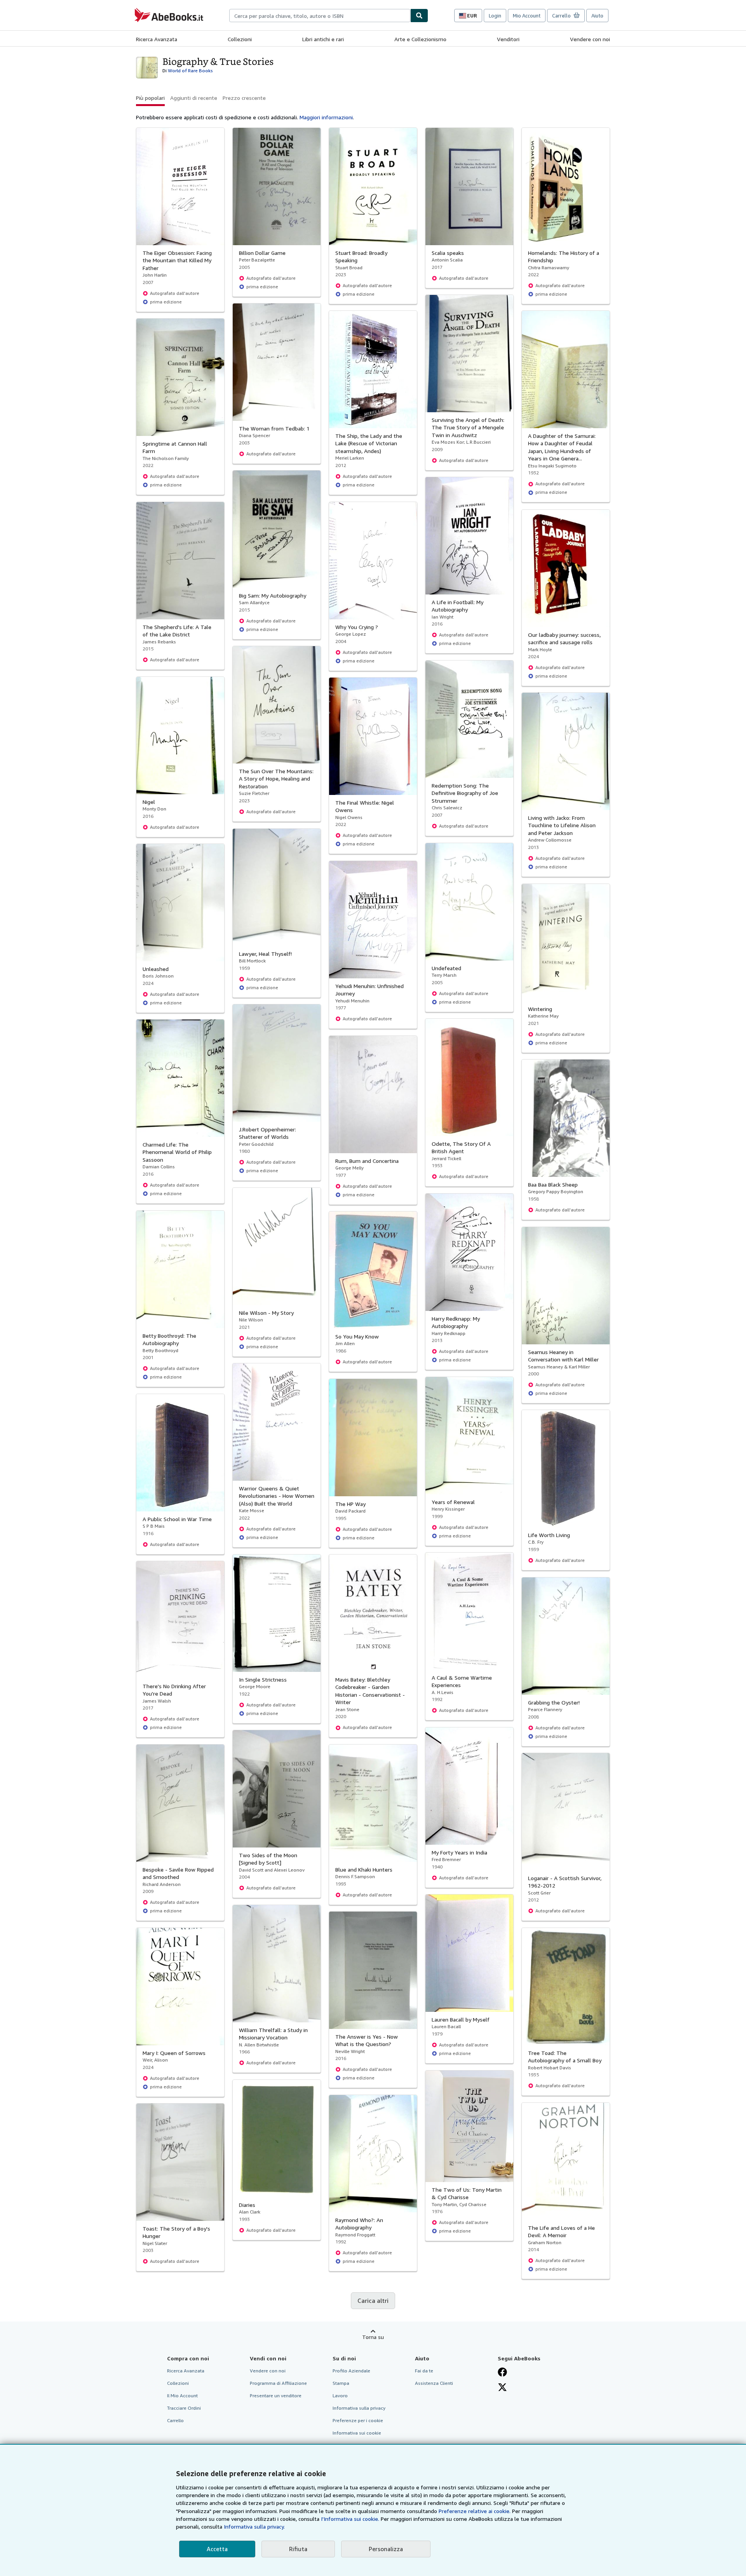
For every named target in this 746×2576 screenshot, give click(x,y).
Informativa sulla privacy (359, 2408)
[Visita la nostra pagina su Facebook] (502, 2372)
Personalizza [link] (386, 2549)
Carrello (175, 2420)
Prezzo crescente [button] (244, 98)
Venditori (508, 39)
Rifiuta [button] (298, 2549)
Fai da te (424, 2371)
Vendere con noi (590, 39)
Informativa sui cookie (357, 2433)
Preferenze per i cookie (358, 2420)
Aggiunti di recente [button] (194, 98)
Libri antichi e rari (323, 39)
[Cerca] (419, 16)
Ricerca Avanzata (157, 39)
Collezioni (240, 39)
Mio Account (527, 16)
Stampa (341, 2383)
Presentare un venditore (276, 2396)
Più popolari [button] (150, 98)
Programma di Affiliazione (278, 2383)
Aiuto (597, 16)
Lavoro (340, 2396)
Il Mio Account (182, 2396)
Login (495, 16)
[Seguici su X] (502, 2387)
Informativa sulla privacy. (254, 2526)
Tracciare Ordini (184, 2408)
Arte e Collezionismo (420, 39)
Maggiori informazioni (326, 117)
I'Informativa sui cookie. (350, 2519)
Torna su (373, 2337)
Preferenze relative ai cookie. (475, 2511)
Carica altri (373, 2301)
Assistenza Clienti (434, 2383)
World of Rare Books (190, 71)
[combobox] (320, 16)
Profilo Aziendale (351, 2371)
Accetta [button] (217, 2549)
